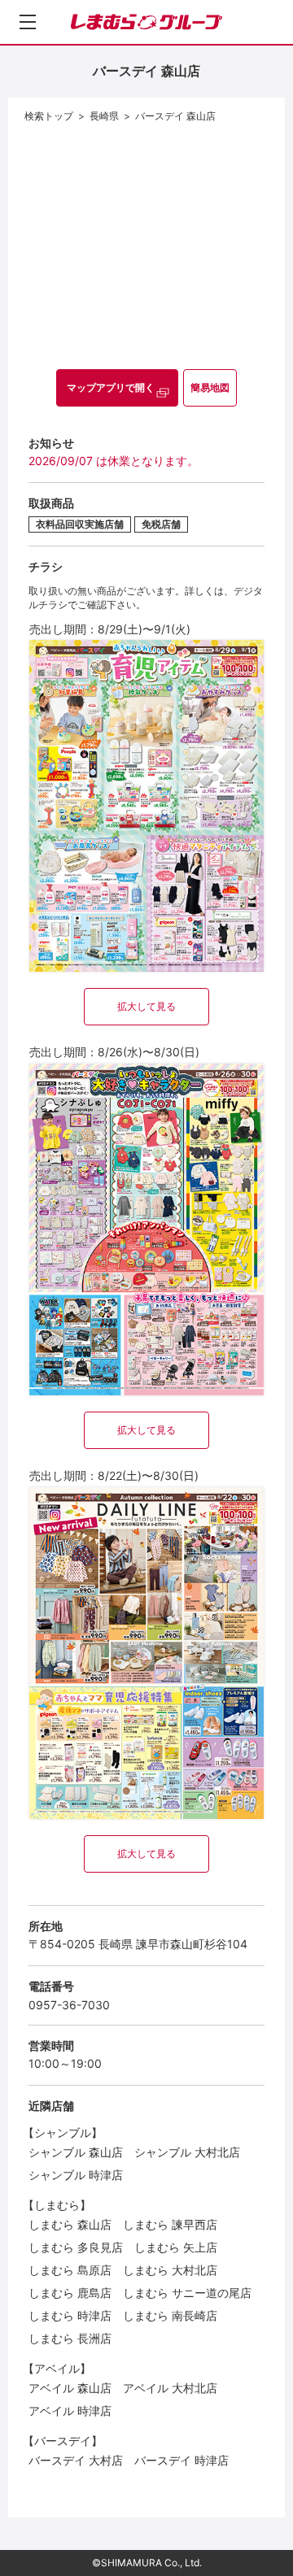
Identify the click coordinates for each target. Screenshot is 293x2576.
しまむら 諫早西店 (170, 2224)
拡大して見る (146, 1006)
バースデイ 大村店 (76, 2460)
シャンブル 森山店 (76, 2152)
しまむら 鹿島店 (70, 2293)
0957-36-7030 (69, 2005)
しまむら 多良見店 (76, 2247)
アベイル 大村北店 (170, 2388)
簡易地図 (210, 387)
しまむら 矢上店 (176, 2247)
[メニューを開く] (28, 22)
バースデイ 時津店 (181, 2460)
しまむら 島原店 (70, 2270)
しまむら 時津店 (70, 2315)
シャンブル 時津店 (76, 2175)
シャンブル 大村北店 (187, 2152)
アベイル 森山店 (70, 2388)
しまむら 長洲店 (70, 2338)
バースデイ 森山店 (175, 116)
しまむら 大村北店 (170, 2270)
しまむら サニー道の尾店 (187, 2293)
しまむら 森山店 (70, 2224)
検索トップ (49, 116)
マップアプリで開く (111, 387)
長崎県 (104, 116)
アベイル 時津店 (70, 2411)
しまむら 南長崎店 (170, 2315)
